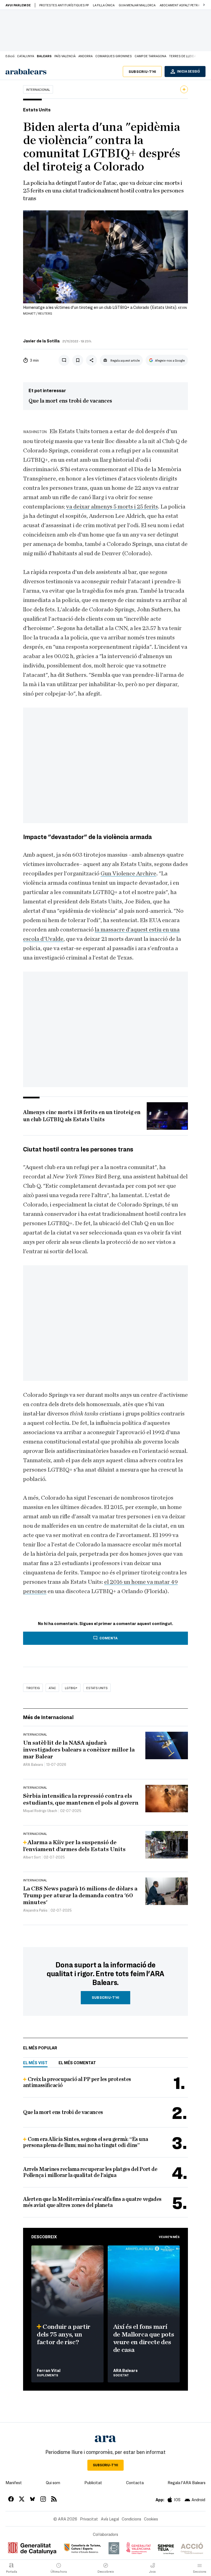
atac (52, 1688)
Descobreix (44, 2237)
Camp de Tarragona (150, 56)
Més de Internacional (48, 1717)
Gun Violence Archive (128, 873)
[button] (204, 5)
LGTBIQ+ (71, 1688)
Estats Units (97, 1688)
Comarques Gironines (114, 56)
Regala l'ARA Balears (187, 2482)
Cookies (151, 2519)
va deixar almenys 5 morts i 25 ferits (112, 507)
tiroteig (33, 1688)
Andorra (85, 56)
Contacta (135, 2482)
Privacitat (89, 2519)
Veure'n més (169, 2237)
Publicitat (93, 2482)
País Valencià (65, 56)
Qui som (53, 2482)
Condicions (131, 2519)
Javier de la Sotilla (41, 341)
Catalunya (26, 56)
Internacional (38, 89)
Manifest (14, 2482)
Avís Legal (110, 2519)
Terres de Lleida (183, 56)
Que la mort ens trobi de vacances (70, 401)
